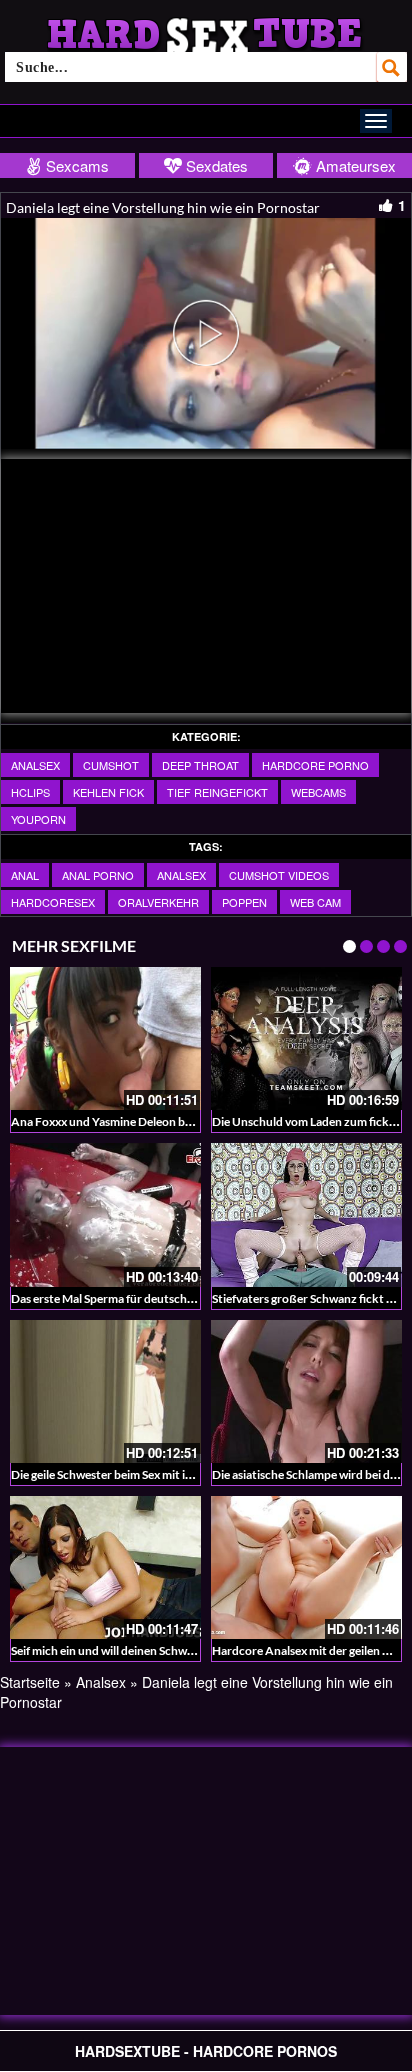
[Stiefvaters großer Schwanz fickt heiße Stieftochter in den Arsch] (306, 1214)
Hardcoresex (53, 902)
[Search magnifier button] (392, 67)
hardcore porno (315, 765)
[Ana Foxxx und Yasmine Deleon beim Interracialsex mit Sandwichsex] (105, 1038)
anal (25, 875)
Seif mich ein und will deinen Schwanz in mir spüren (144, 1650)
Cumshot (111, 765)
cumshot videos (279, 875)
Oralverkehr (158, 902)
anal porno (98, 875)
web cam (315, 902)
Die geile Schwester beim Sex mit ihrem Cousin (131, 1474)
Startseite (30, 1682)
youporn (38, 819)
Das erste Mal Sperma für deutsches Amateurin (134, 1298)
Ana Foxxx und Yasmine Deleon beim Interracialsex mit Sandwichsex (190, 1121)
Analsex (35, 765)
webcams (318, 792)
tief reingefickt (217, 792)
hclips (30, 792)
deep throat (200, 765)
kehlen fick (108, 792)
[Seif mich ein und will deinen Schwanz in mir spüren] (105, 1567)
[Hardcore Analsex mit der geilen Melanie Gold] (306, 1567)
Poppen (244, 902)
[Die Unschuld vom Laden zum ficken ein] (306, 1038)
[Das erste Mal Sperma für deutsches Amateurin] (105, 1214)
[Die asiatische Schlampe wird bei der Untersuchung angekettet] (306, 1391)
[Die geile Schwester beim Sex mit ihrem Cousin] (105, 1391)
